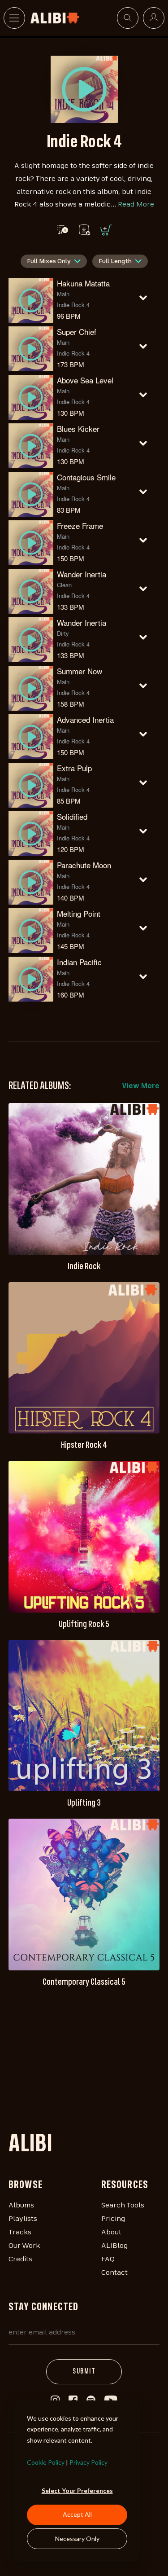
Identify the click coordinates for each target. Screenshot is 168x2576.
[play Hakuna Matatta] (84, 89)
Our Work (24, 2246)
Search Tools (123, 2206)
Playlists (23, 2219)
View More (141, 1086)
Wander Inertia (82, 574)
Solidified (72, 816)
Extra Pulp (74, 768)
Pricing (113, 2219)
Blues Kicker (78, 429)
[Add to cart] (105, 230)
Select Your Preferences (77, 2490)
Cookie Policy (46, 2462)
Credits (20, 2259)
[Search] (128, 18)
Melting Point (79, 913)
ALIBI (30, 2145)
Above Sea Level (85, 380)
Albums (21, 2206)
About (111, 2233)
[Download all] (84, 230)
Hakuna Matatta (83, 283)
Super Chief (77, 332)
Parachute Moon (84, 865)
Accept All (77, 2514)
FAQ (108, 2259)
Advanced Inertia (85, 719)
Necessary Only (77, 2539)
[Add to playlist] (62, 230)
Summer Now (80, 671)
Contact (114, 2273)
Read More (136, 205)
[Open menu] (14, 18)
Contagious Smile (86, 477)
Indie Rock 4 (73, 305)
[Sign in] (154, 18)
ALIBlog (114, 2246)
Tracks (20, 2233)
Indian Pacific (79, 962)
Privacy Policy (88, 2462)
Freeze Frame (80, 525)
